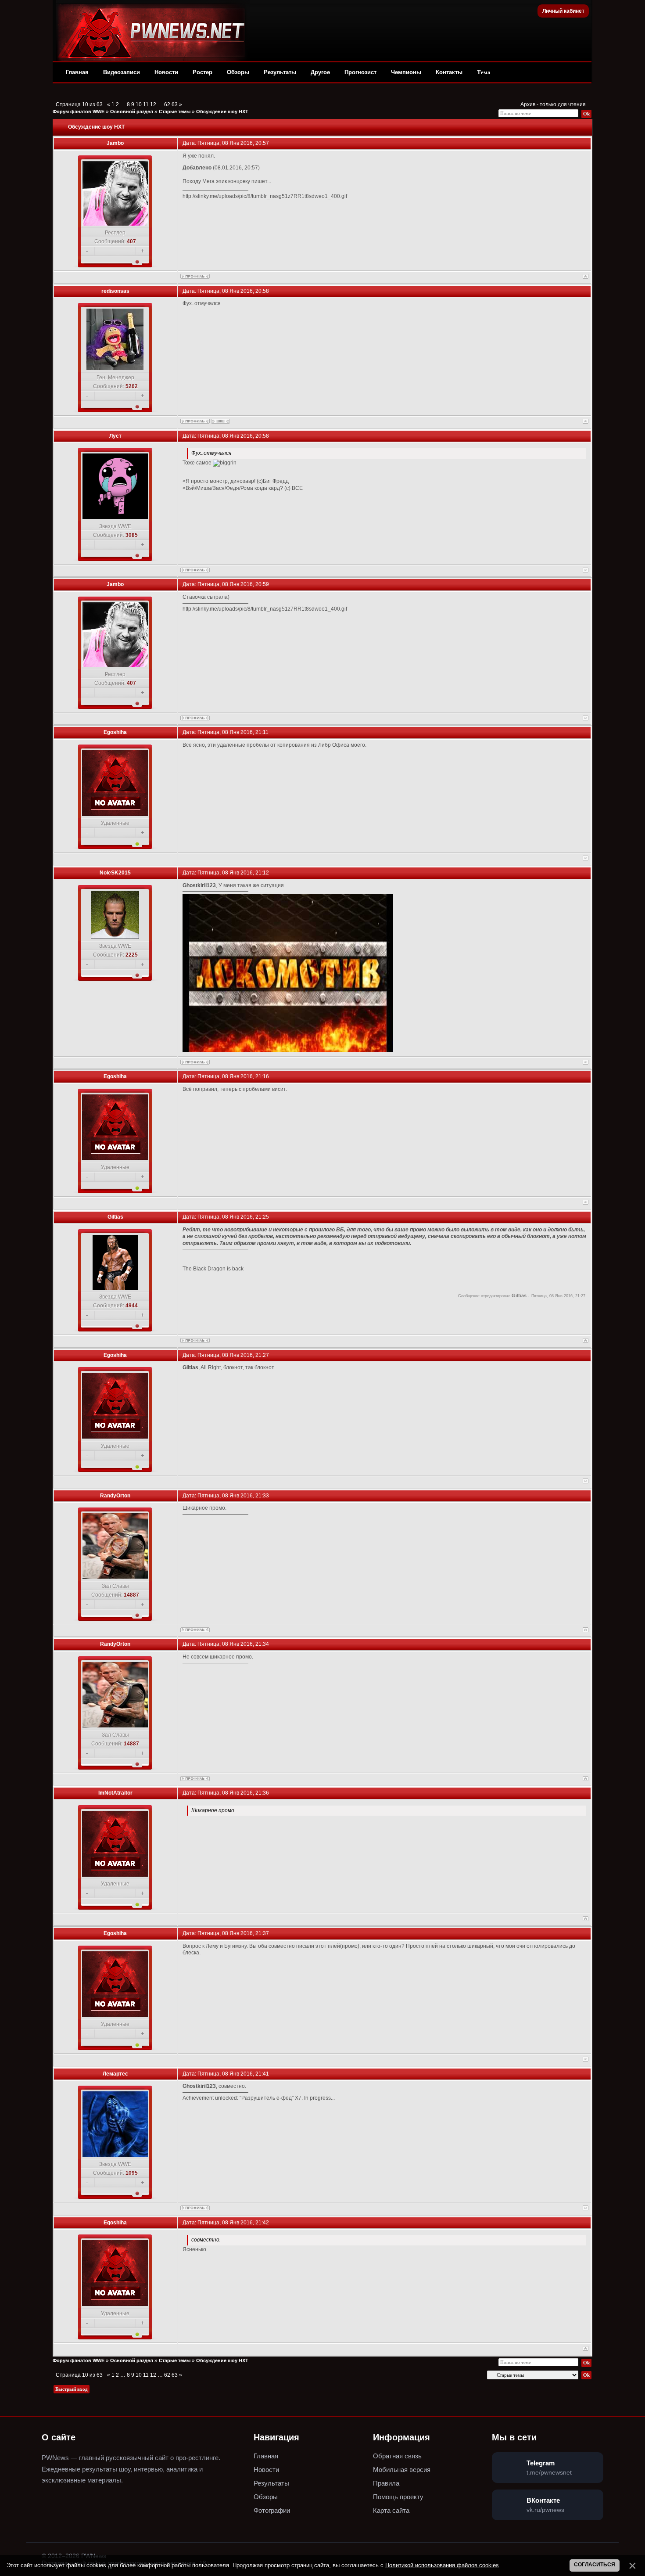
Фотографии (272, 2510)
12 (153, 104)
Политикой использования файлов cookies (442, 2565)
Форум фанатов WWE (79, 112)
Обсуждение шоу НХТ (222, 112)
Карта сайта (391, 2510)
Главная (77, 72)
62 (167, 104)
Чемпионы (406, 72)
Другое (320, 72)
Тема (484, 72)
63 (175, 104)
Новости (166, 72)
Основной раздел (132, 112)
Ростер (202, 72)
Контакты (449, 72)
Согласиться (595, 2565)
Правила (386, 2483)
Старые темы (175, 112)
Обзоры (238, 72)
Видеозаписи (122, 72)
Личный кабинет (563, 11)
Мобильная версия (402, 2470)
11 (146, 104)
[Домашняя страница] (220, 421)
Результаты (280, 72)
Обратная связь (397, 2456)
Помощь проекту (398, 2497)
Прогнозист (360, 72)
